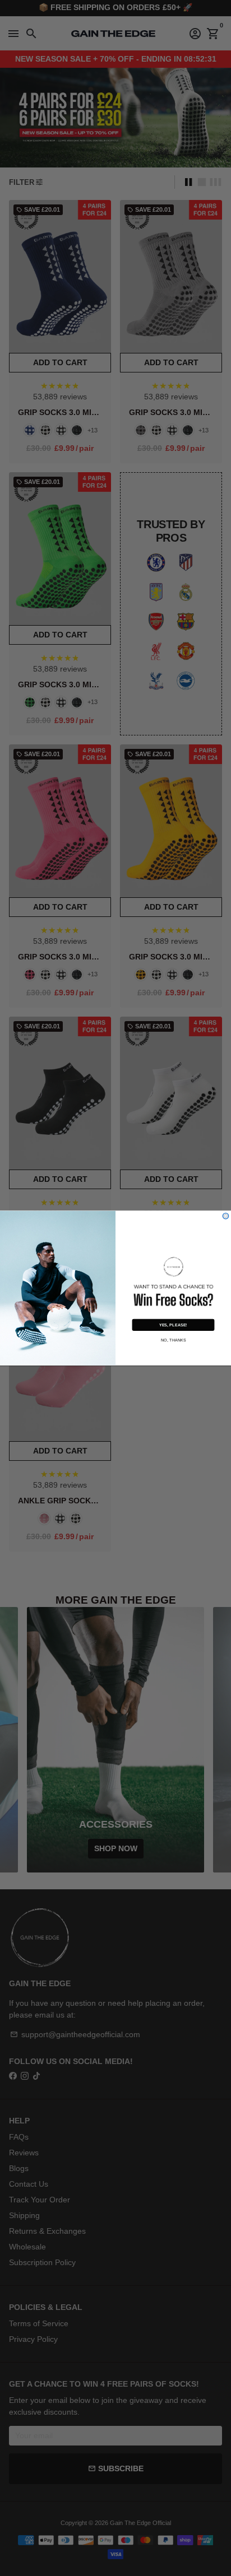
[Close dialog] (226, 1216)
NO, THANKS (174, 1340)
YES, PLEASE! (173, 1325)
